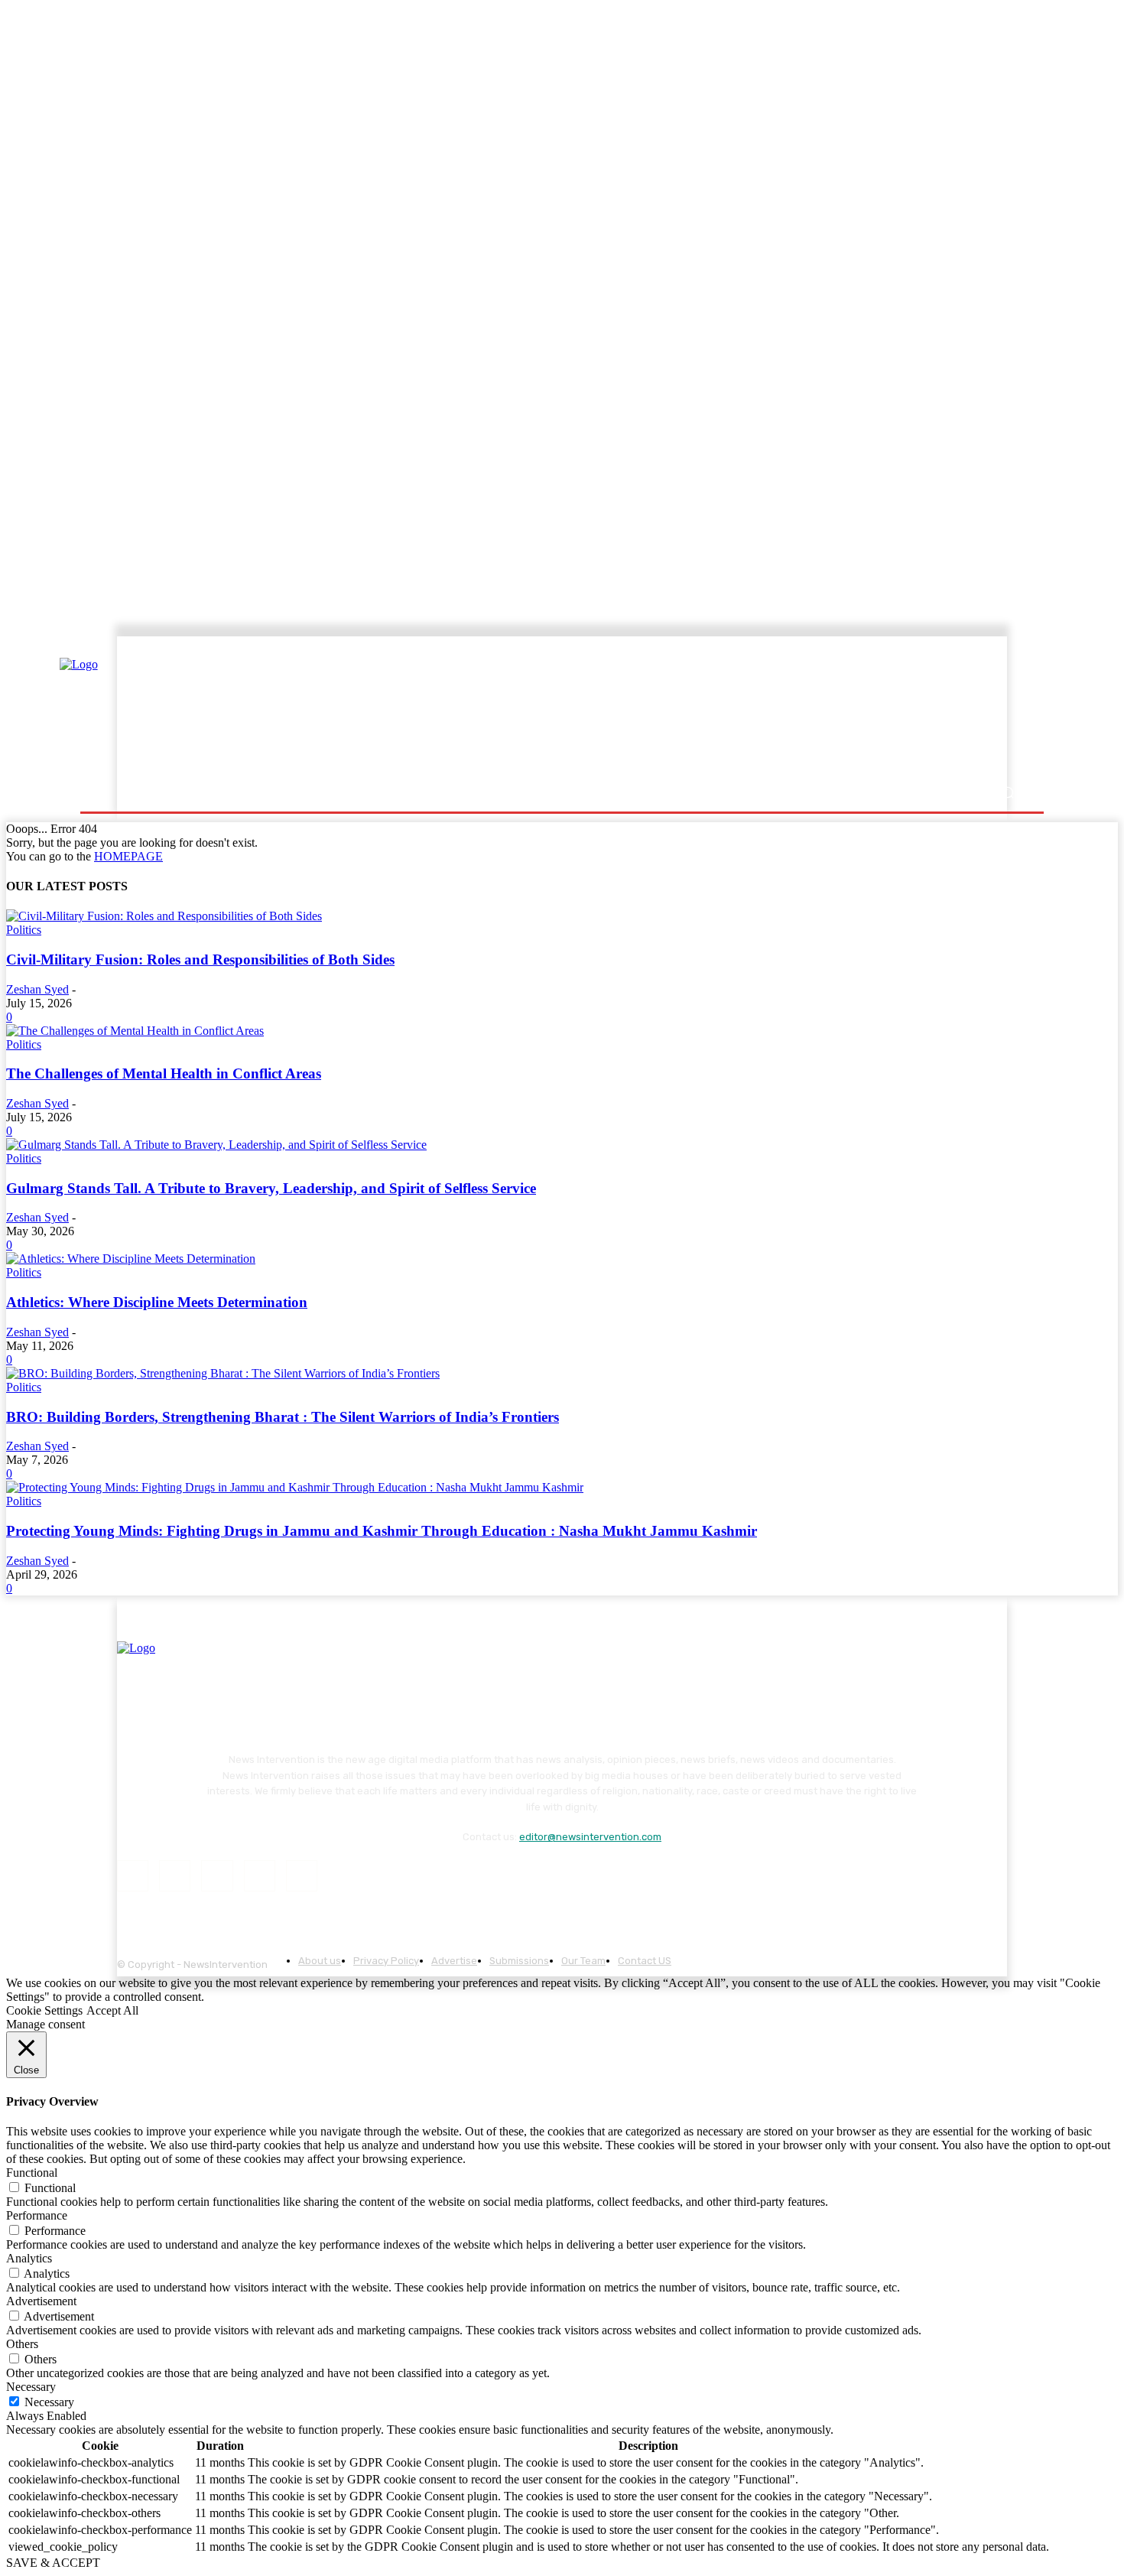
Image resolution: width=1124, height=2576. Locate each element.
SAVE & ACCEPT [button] (53, 2563)
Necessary (49, 2402)
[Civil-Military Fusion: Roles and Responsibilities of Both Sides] (164, 916)
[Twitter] (260, 1876)
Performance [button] (37, 2215)
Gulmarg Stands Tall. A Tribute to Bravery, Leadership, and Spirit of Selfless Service (271, 1188)
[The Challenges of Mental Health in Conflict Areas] (135, 1031)
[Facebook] (133, 1876)
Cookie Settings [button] (44, 2010)
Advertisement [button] (41, 2301)
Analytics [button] (29, 2258)
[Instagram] (175, 1876)
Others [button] (22, 2344)
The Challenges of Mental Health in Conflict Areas (164, 1073)
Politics (24, 930)
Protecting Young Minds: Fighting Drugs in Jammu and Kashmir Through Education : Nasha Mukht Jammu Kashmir (382, 1531)
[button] (1007, 793)
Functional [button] (32, 2173)
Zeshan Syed (37, 989)
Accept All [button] (112, 2010)
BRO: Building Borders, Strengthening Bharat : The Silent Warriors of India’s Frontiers (283, 1417)
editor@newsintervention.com (590, 1837)
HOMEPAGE (128, 856)
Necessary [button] (31, 2387)
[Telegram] (217, 1876)
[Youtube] (302, 1876)
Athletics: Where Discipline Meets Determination (157, 1302)
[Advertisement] (696, 709)
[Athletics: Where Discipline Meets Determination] (131, 1259)
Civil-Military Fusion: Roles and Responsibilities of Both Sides (200, 959)
